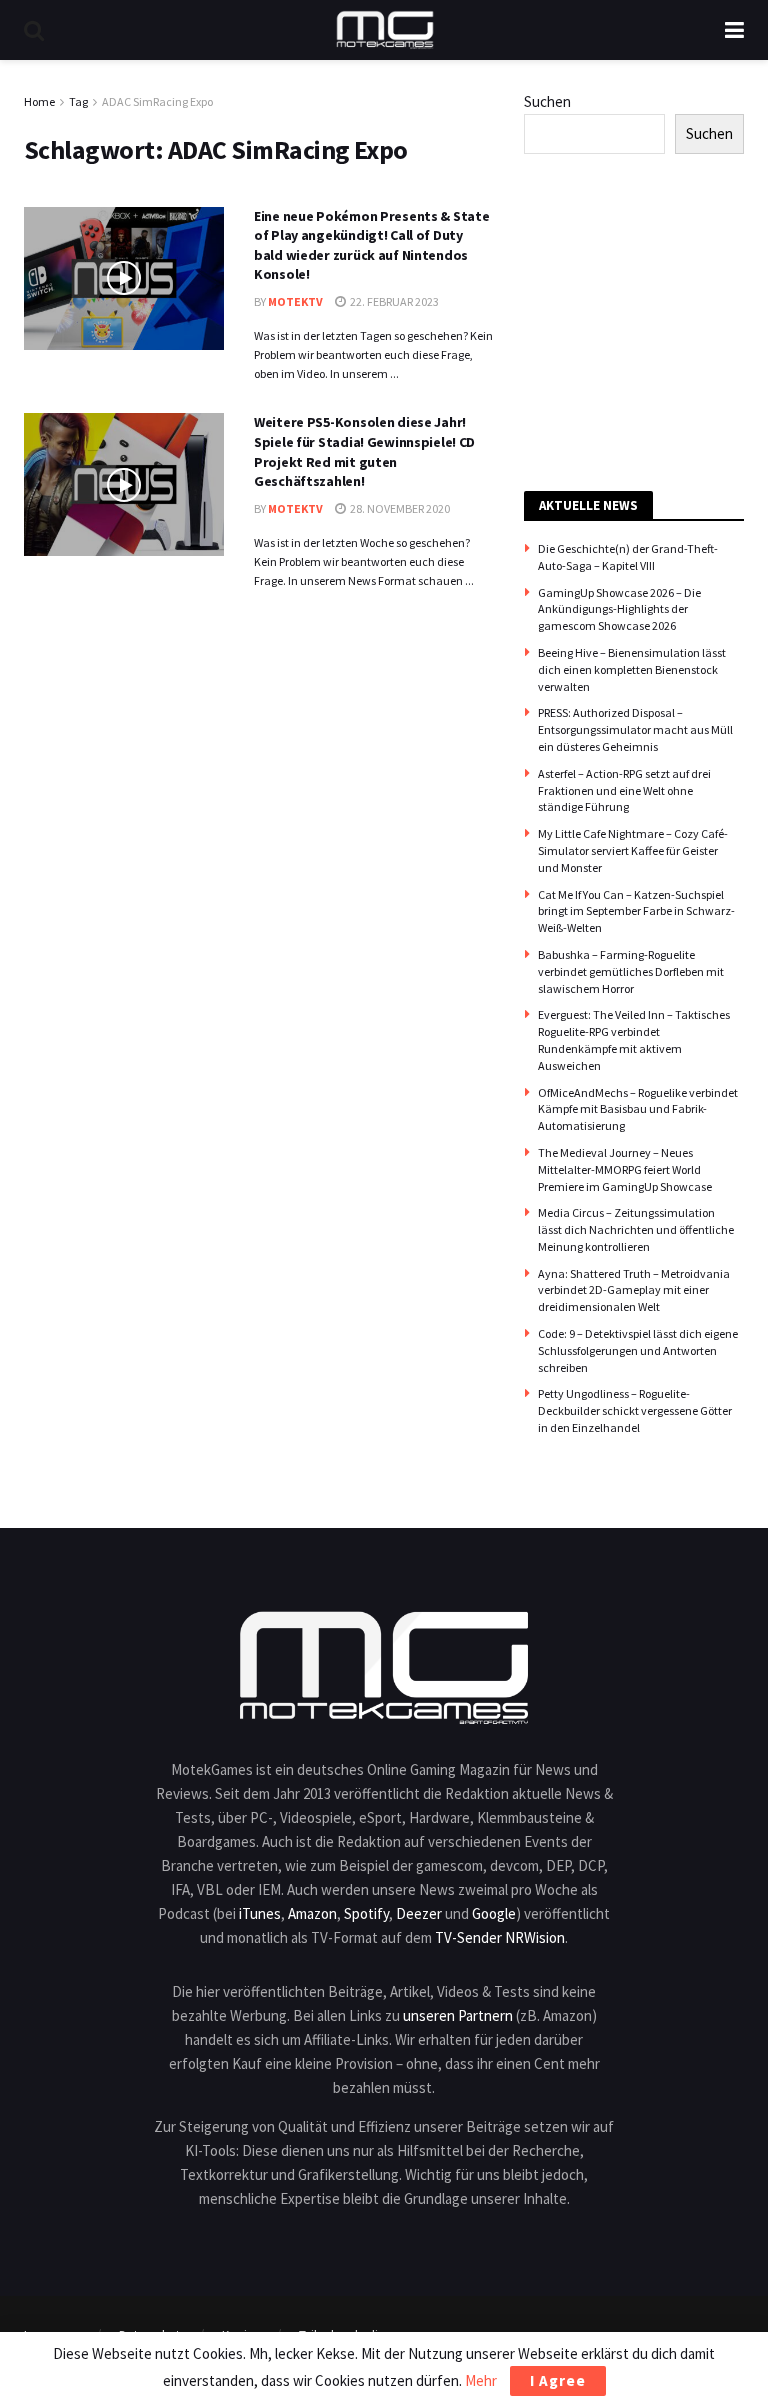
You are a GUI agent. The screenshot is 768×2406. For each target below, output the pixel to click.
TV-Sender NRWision (500, 1937)
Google (494, 1913)
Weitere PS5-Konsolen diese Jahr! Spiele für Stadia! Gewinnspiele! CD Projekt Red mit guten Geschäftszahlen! (364, 451)
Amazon (312, 1913)
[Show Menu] (734, 30)
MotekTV (295, 301)
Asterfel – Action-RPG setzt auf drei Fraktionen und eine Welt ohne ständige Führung (624, 790)
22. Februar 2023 (393, 301)
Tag (78, 101)
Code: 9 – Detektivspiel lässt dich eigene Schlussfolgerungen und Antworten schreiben (638, 1350)
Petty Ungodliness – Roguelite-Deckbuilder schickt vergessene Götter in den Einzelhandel (635, 1410)
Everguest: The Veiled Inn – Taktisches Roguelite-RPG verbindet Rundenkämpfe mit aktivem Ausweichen (634, 1039)
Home (39, 101)
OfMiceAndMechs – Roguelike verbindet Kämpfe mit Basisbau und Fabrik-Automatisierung (638, 1109)
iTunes (260, 1913)
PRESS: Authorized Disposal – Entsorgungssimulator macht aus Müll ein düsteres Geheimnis (635, 729)
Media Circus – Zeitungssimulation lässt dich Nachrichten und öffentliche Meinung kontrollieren (636, 1229)
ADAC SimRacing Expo (157, 101)
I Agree (558, 2380)
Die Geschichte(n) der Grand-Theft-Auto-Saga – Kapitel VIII (628, 557)
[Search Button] (34, 30)
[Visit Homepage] (385, 30)
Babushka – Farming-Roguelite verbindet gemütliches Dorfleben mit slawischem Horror (631, 971)
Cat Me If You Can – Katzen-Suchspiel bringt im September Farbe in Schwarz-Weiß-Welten (636, 911)
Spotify (366, 1913)
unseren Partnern (458, 2015)
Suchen (547, 101)
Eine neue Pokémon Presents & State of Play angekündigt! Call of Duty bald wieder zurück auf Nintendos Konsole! (371, 245)
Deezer (419, 1913)
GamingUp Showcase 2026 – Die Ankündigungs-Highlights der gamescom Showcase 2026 (619, 609)
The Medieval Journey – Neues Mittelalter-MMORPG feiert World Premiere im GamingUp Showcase (625, 1169)
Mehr (481, 2380)
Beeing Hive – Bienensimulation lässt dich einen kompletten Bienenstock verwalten (632, 669)
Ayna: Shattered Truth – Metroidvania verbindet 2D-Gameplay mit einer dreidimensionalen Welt (634, 1290)
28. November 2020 (399, 508)
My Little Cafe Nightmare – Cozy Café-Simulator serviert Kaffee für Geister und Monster (633, 850)
